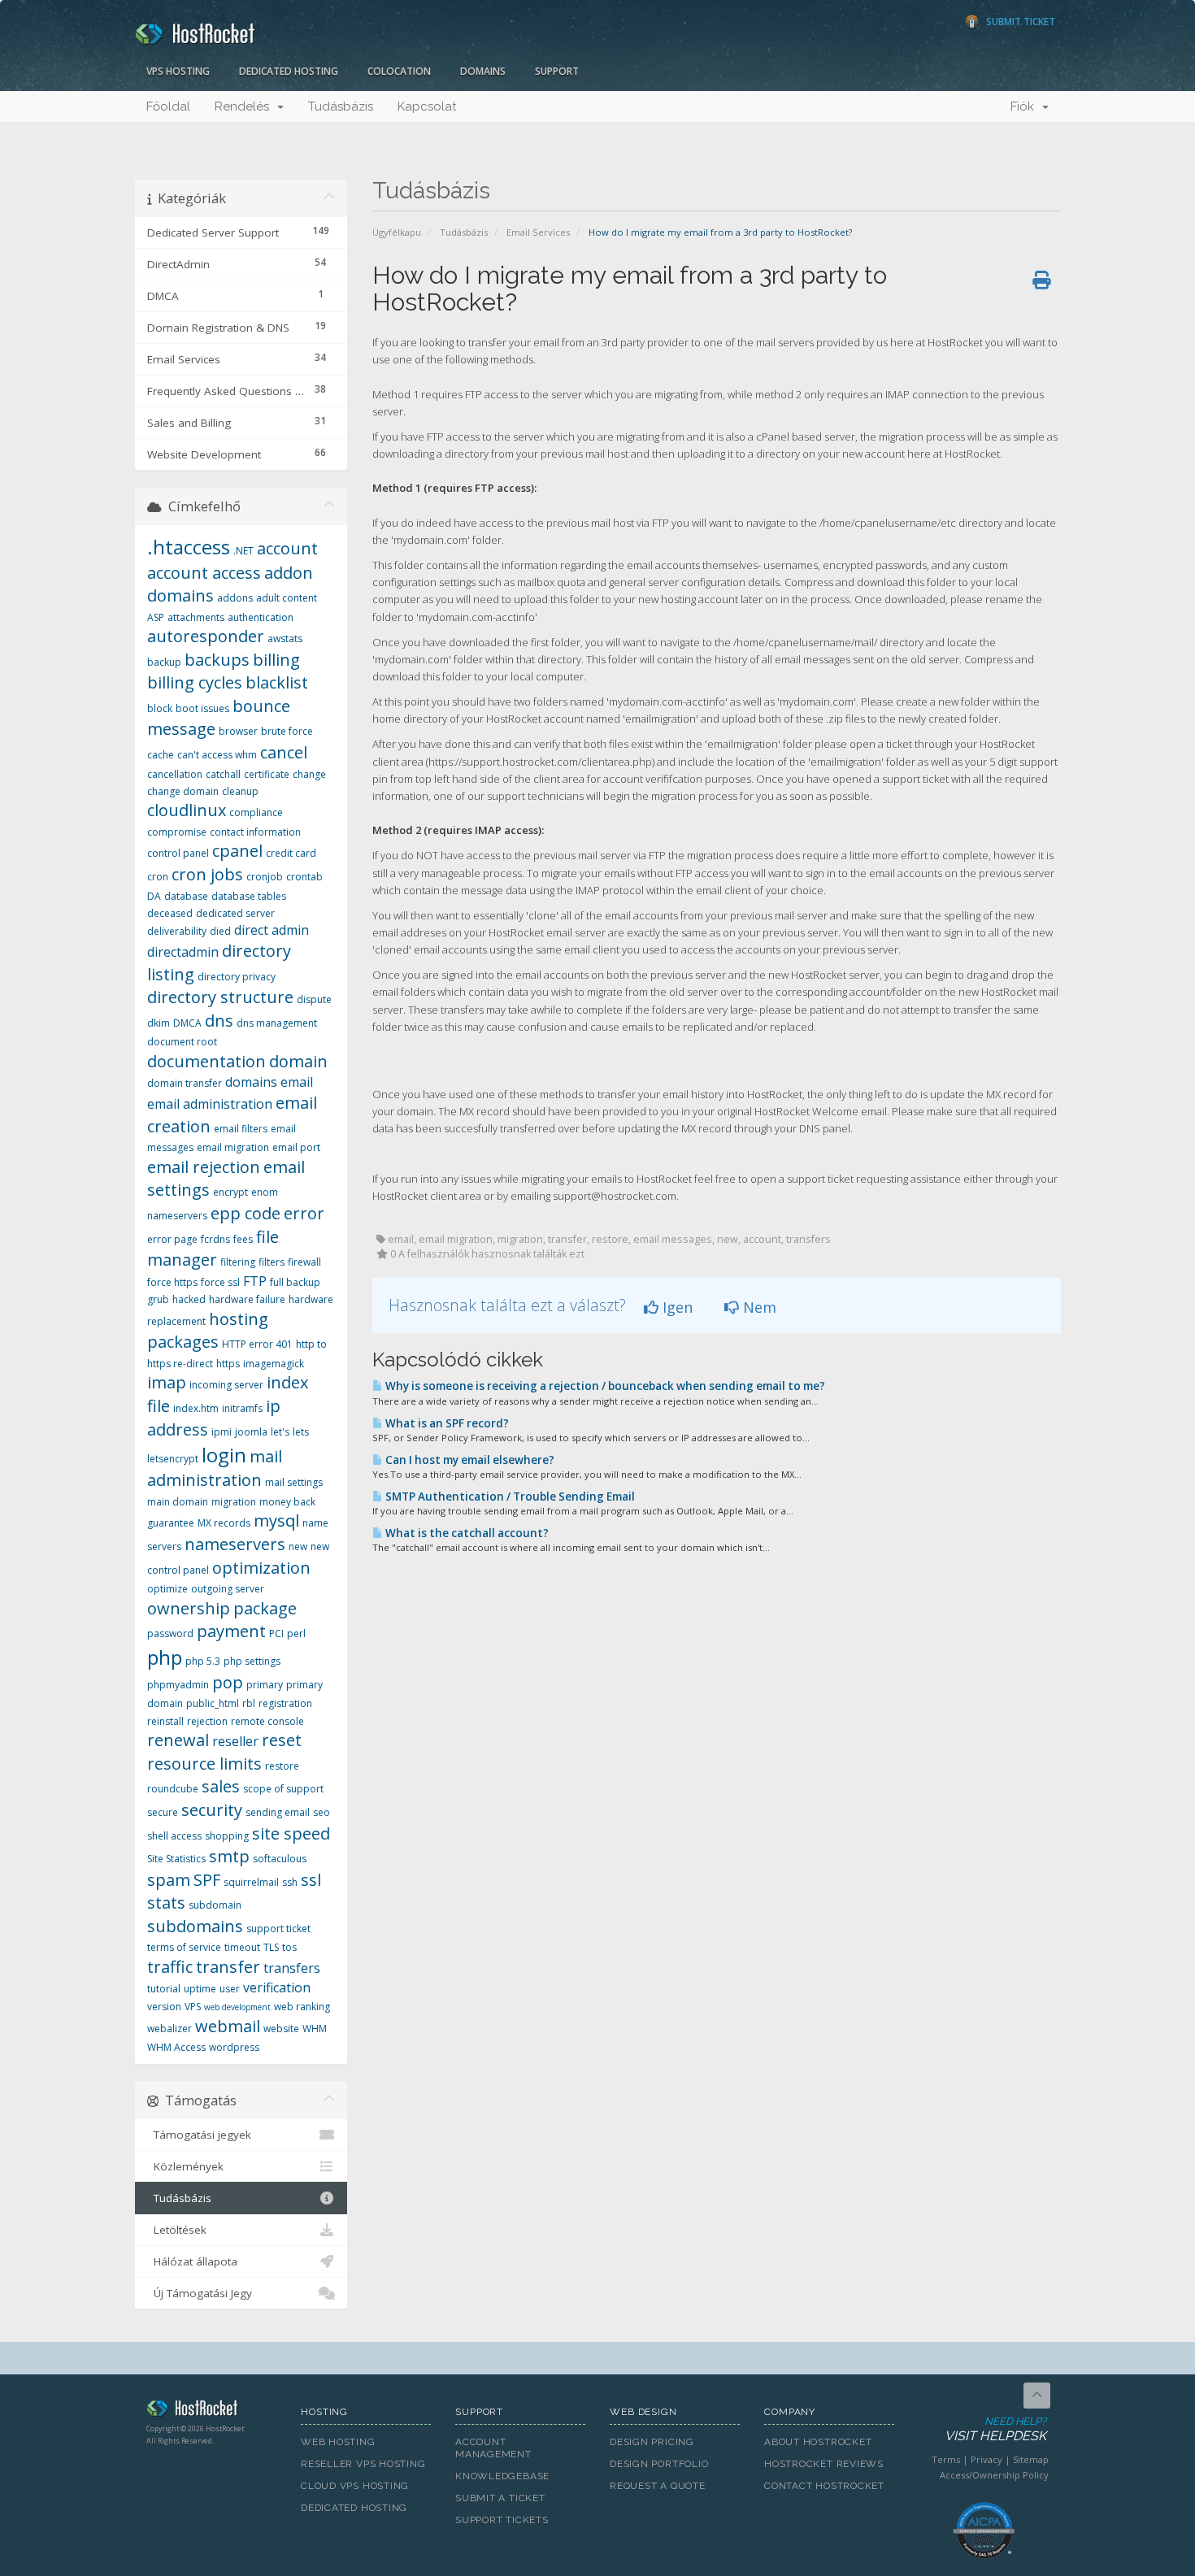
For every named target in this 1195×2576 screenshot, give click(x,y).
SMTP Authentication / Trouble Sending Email (509, 1497)
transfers (292, 1968)
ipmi (222, 1432)
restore (282, 1766)
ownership (189, 1608)
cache (161, 755)
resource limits (204, 1764)
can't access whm (217, 755)
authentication (261, 617)
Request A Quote (658, 2486)
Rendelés (245, 106)
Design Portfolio (659, 2464)
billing (276, 660)
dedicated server (235, 913)
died (220, 931)
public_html (213, 1703)
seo (322, 1812)
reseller (235, 1741)
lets (301, 1432)
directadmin (183, 952)
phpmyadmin (178, 1685)
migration (234, 1502)
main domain (178, 1502)
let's (280, 1432)
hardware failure (247, 1299)
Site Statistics (176, 1859)
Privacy (986, 2459)
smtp (229, 1856)
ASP (156, 617)
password (170, 1633)
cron (158, 877)
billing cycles (195, 682)
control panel (178, 853)
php (165, 1657)
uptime (200, 1989)
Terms (946, 2459)
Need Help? (995, 2430)
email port (296, 1147)
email (297, 1082)
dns (219, 1021)
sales (221, 1786)
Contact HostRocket (824, 2486)
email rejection (204, 1167)
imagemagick (274, 1364)
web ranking (302, 2007)
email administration (210, 1104)
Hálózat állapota (192, 2261)
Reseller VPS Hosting (363, 2464)
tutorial (164, 1989)
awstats (285, 639)
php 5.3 (203, 1661)
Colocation (399, 71)
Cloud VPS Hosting (355, 2486)
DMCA (187, 1023)
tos (289, 1947)
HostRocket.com (211, 2411)
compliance (256, 812)
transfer (228, 1967)
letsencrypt (173, 1459)
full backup (295, 1282)
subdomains (195, 1926)
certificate (267, 774)
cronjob (265, 877)
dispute (314, 999)
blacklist (277, 682)
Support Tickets (502, 2520)
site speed (291, 1833)
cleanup (240, 791)
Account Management (493, 2448)
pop (228, 1682)
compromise (177, 832)
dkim (159, 1023)
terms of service (184, 1947)
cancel (284, 752)
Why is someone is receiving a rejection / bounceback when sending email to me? (604, 1386)
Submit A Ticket (500, 2498)
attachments (196, 617)
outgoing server (228, 1589)
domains (251, 1082)
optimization (261, 1568)
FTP (255, 1281)
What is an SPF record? (446, 1423)
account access (204, 573)
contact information (255, 832)
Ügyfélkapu (397, 232)
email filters (241, 1129)
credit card (291, 853)
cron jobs (207, 874)
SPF (207, 1880)
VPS (193, 2007)
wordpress (234, 2047)
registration (285, 1703)
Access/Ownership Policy (994, 2475)
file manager (213, 1249)
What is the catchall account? (466, 1533)
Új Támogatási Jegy (200, 2293)
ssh (290, 1882)
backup (164, 662)
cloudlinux (187, 810)
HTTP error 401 (257, 1344)
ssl (311, 1880)
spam (169, 1880)
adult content (287, 598)
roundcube (173, 1789)
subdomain (215, 1905)
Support (557, 71)
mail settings (294, 1482)
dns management (277, 1023)
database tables (249, 896)
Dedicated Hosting (289, 71)
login (224, 1455)
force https (172, 1282)
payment (231, 1631)
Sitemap (1031, 2459)
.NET (243, 551)
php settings (252, 1661)
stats (166, 1903)
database (186, 896)
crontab (304, 877)
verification (277, 1987)
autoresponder (206, 636)
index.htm (196, 1408)
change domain (183, 791)
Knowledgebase (502, 2476)
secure (163, 1812)
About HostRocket (818, 2442)
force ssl (220, 1282)
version (164, 2007)
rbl (249, 1703)
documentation (206, 1061)
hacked (189, 1299)
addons (235, 598)
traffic (170, 1967)
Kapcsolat (427, 106)
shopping (227, 1836)
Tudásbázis (341, 106)
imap (167, 1382)
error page (172, 1239)
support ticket (278, 1929)
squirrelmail (251, 1882)
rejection (207, 1721)
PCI (276, 1633)
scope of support (283, 1789)
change (309, 774)
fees (243, 1239)
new (298, 1546)
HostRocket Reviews (824, 2464)
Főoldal (168, 106)
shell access (174, 1836)
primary (265, 1685)
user (230, 1989)
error (304, 1213)
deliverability (177, 931)
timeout (242, 1947)
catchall (223, 774)
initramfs (242, 1408)
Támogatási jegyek (199, 2135)
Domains (483, 71)
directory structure (220, 997)
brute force (287, 731)
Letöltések (177, 2230)
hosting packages (208, 1331)
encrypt (230, 1192)
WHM (315, 2029)
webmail (228, 2026)
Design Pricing (652, 2442)
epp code (246, 1213)
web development (237, 2007)
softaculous (280, 1859)
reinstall (165, 1721)
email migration (233, 1147)
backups (217, 660)
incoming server (226, 1385)
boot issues (202, 708)
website (281, 2029)
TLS (271, 1947)
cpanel (237, 851)
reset (282, 1740)
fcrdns (215, 1239)
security (212, 1810)
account (287, 548)
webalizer (169, 2029)
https (228, 1364)
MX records (224, 1523)
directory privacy (237, 977)
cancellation (175, 774)
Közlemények (185, 2166)
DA (154, 896)
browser (238, 731)
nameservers (235, 1544)
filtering (238, 1262)
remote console (267, 1721)
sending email (278, 1812)
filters (272, 1262)
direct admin (272, 930)
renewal (178, 1740)
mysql (276, 1520)
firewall (304, 1262)
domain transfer (185, 1083)
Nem (758, 1307)
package (265, 1608)
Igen (676, 1307)
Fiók (1026, 106)
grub (158, 1299)
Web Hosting (338, 2442)
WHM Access (176, 2047)
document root (182, 1042)
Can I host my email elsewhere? (469, 1460)
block (160, 708)
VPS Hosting (178, 71)
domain (298, 1061)
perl (296, 1633)
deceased (170, 913)
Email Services (538, 232)
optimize (167, 1589)
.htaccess (189, 547)
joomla (251, 1432)
